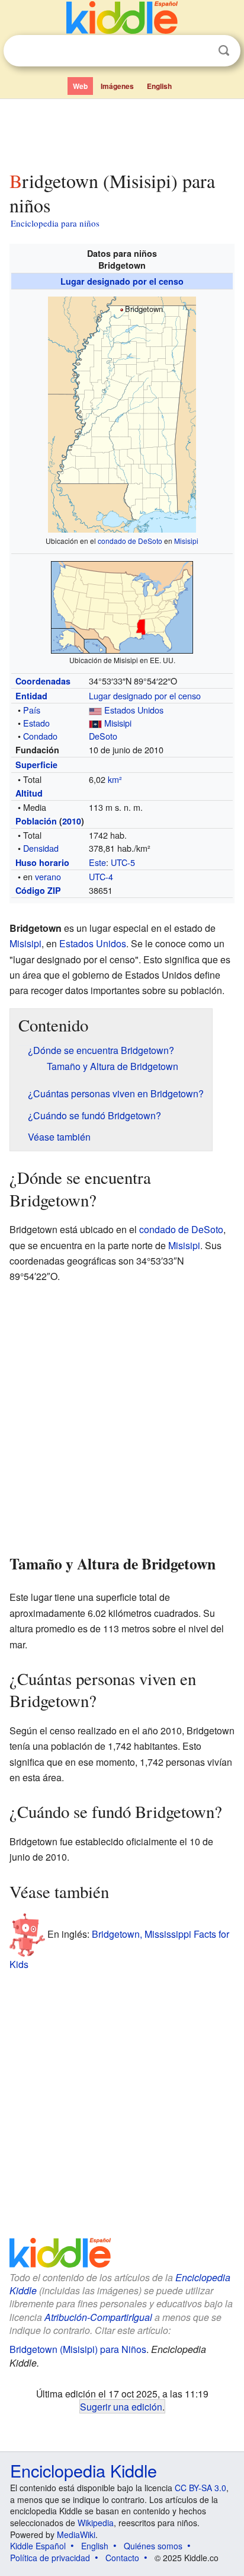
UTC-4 (101, 876)
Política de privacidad (50, 2558)
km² (115, 779)
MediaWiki (76, 2534)
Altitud (29, 793)
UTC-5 (123, 862)
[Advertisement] (122, 132)
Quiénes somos (153, 2546)
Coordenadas (43, 681)
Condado (40, 736)
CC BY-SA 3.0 (200, 2488)
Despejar (200, 51)
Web (80, 86)
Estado (36, 723)
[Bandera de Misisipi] (95, 723)
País (32, 710)
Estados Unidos (134, 710)
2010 (72, 821)
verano (48, 876)
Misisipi (186, 541)
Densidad (41, 848)
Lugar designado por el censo (122, 281)
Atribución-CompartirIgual (98, 2317)
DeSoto (103, 736)
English (159, 86)
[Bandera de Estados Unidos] (95, 710)
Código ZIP (38, 890)
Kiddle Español (38, 2546)
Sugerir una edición (121, 2406)
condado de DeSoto (130, 541)
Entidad (31, 696)
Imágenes (117, 86)
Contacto (122, 2558)
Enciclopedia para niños (55, 223)
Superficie (36, 765)
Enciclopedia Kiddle (84, 2470)
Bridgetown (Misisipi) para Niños (78, 2349)
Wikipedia (96, 2523)
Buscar (224, 51)
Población (36, 821)
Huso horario (42, 862)
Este (97, 862)
